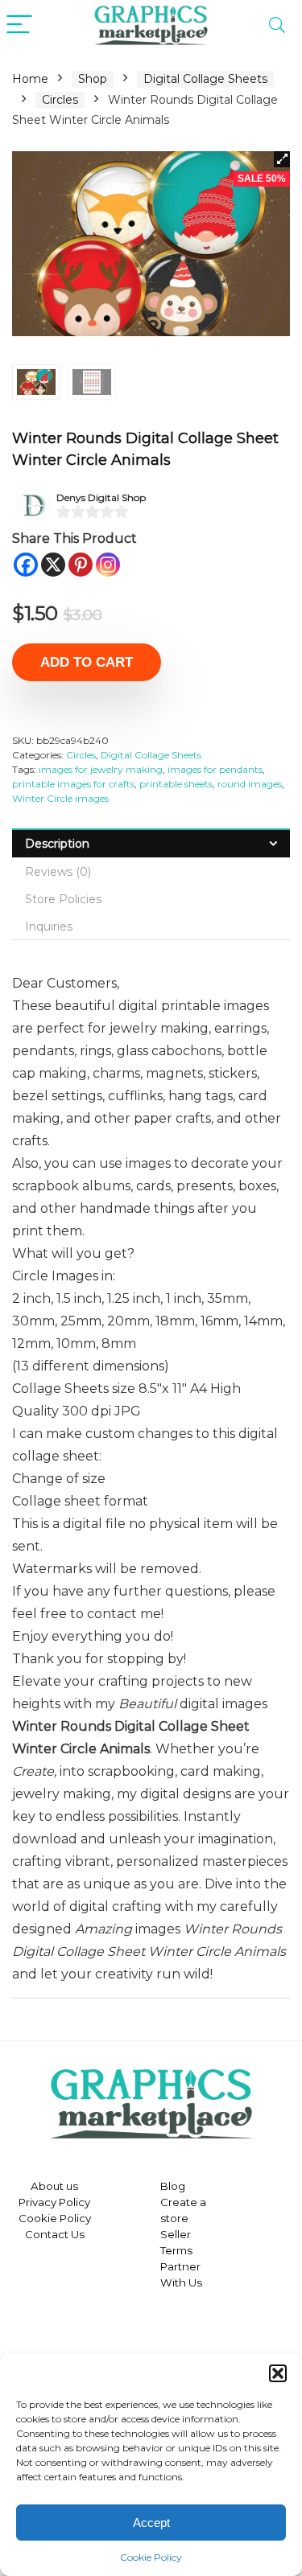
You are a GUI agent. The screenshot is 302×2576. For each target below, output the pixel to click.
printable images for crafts (73, 784)
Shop (93, 79)
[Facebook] (26, 565)
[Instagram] (108, 565)
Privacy (37, 2202)
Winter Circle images (60, 798)
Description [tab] (57, 844)
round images (250, 784)
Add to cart (87, 662)
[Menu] (19, 25)
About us (54, 2186)
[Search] (277, 25)
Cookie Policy (151, 2557)
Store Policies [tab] (63, 899)
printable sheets (176, 784)
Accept (151, 2523)
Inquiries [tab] (49, 926)
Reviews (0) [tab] (58, 872)
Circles (60, 100)
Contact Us (55, 2234)
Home (30, 79)
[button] (278, 2373)
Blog (173, 2186)
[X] (53, 565)
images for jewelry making (101, 769)
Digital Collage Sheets (205, 79)
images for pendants (215, 769)
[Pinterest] (81, 565)
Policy (73, 2202)
